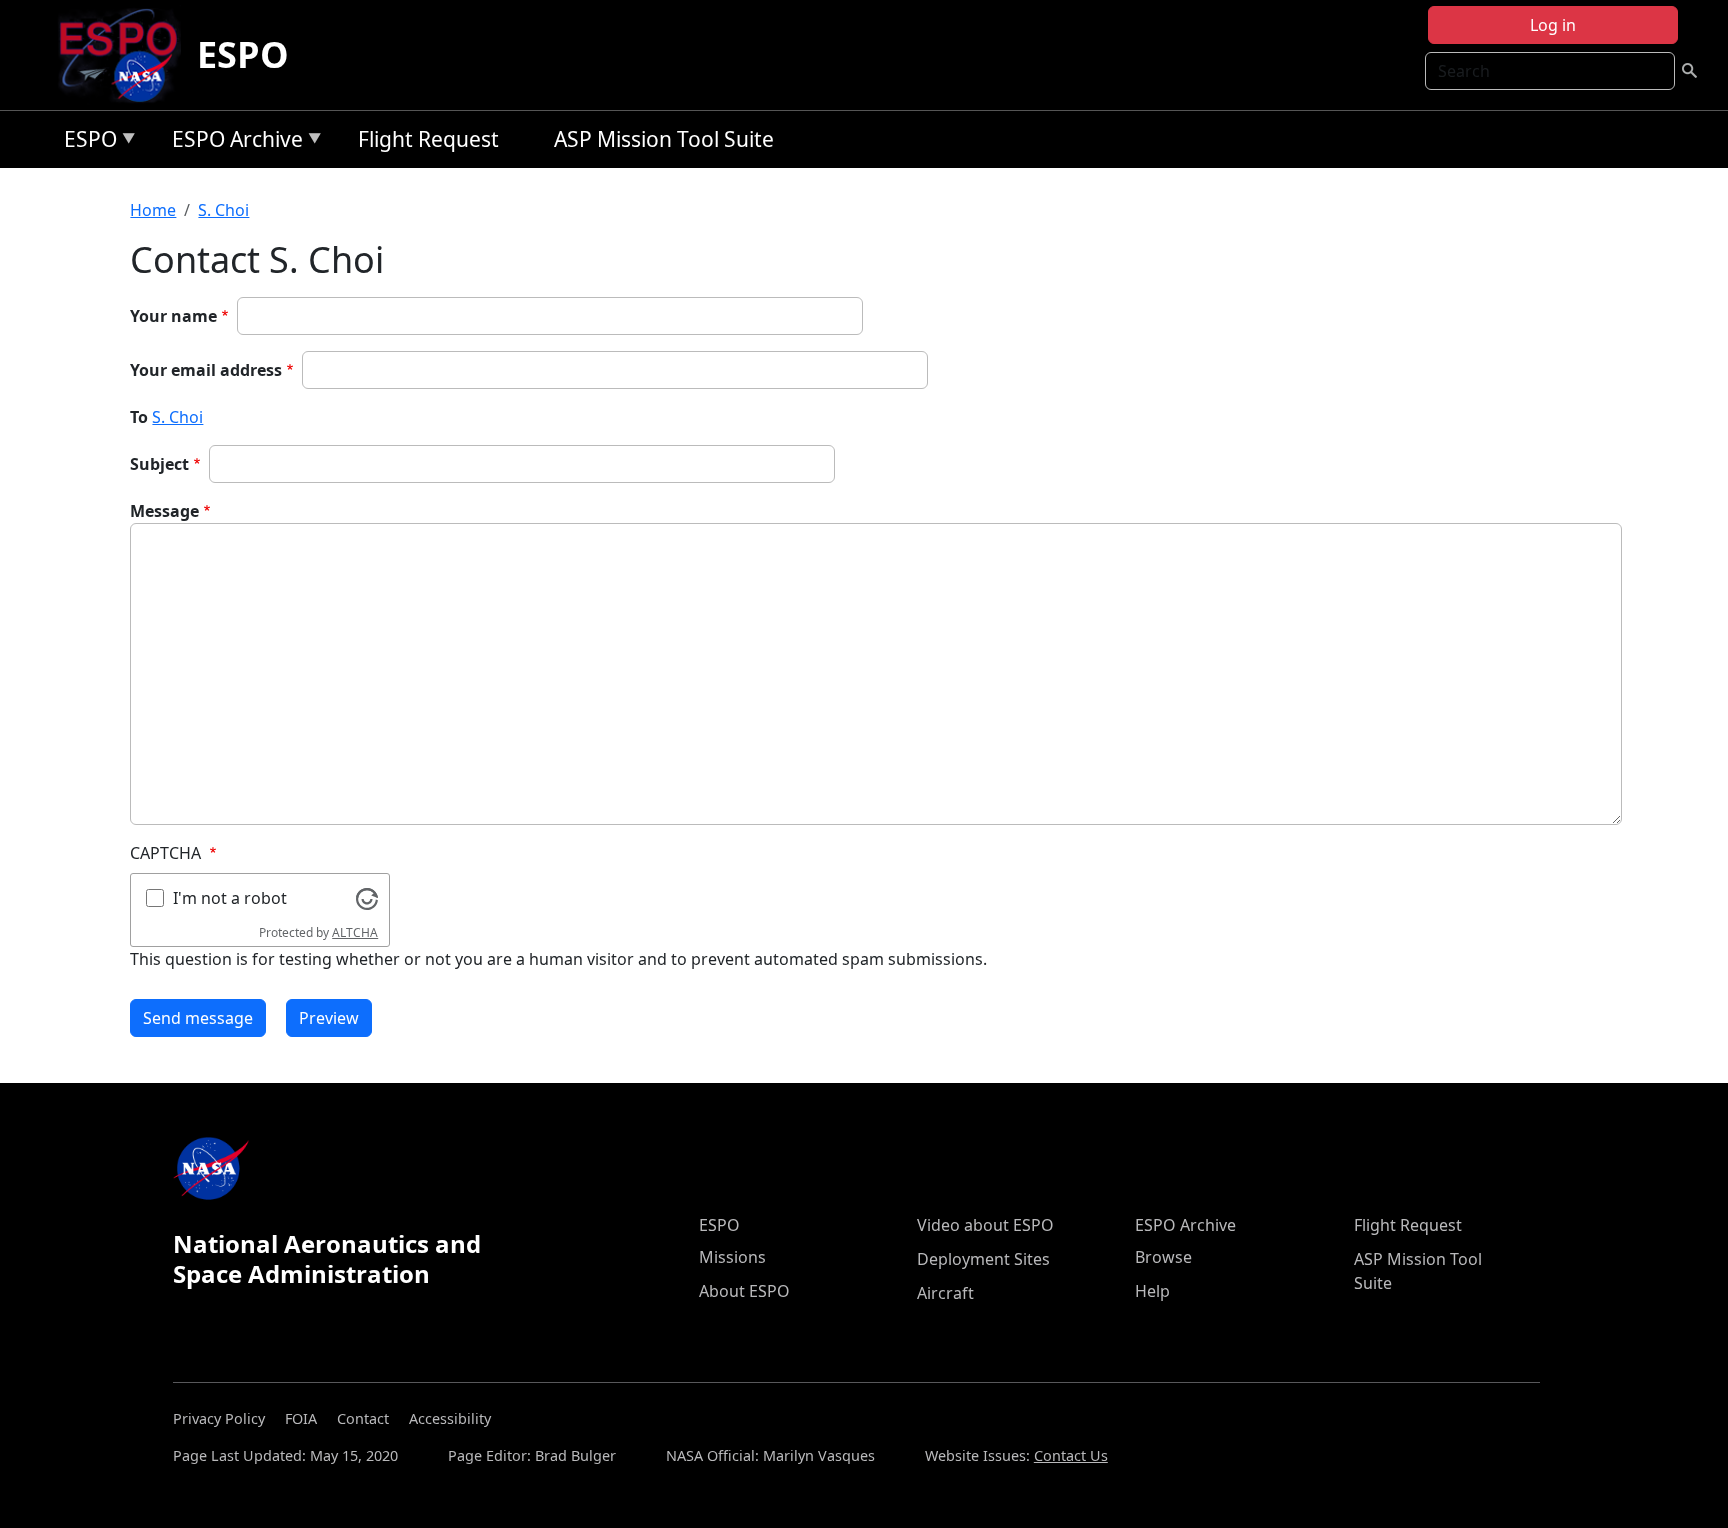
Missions (732, 1257)
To (139, 417)
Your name (173, 316)
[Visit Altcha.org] (367, 897)
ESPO (243, 54)
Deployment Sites (983, 1259)
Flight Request (428, 139)
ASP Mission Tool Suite (664, 139)
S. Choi (223, 210)
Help (1152, 1291)
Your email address (206, 370)
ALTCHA (355, 932)
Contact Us (1071, 1455)
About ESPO (744, 1291)
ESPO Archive (232, 142)
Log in (1553, 25)
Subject (159, 464)
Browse (1163, 1257)
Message (164, 511)
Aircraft (945, 1293)
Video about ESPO (985, 1225)
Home (153, 210)
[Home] (126, 55)
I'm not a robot (230, 898)
